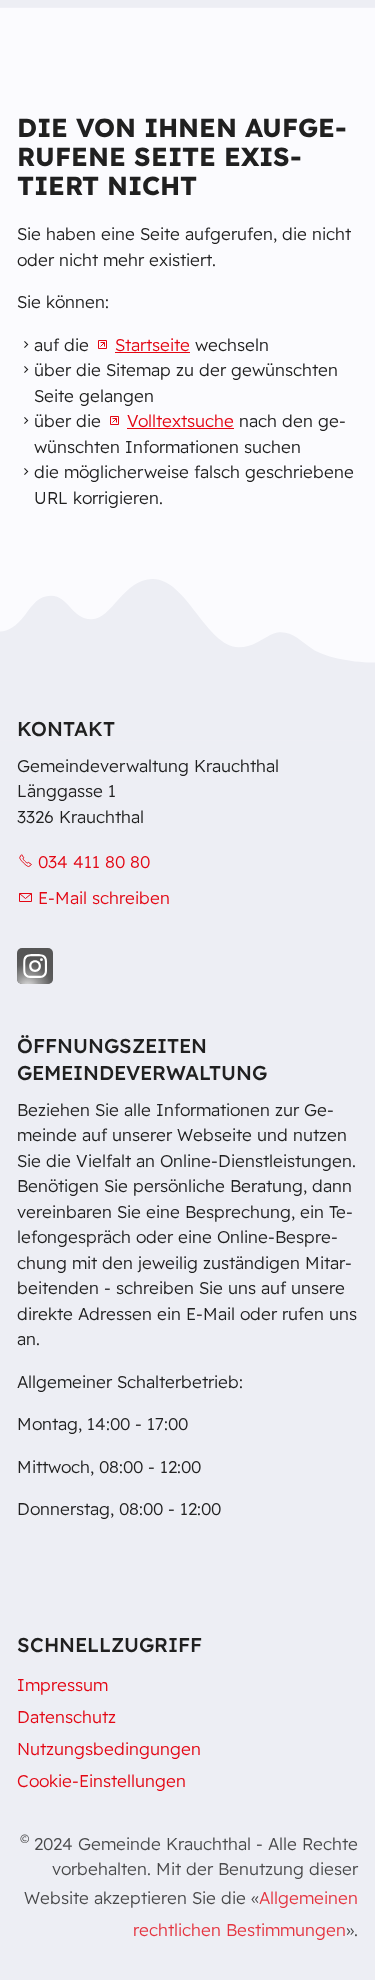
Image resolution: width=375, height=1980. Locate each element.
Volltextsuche (180, 420)
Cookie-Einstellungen (101, 1780)
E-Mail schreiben (104, 897)
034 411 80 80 (94, 861)
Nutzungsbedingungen (109, 1748)
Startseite (152, 344)
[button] (35, 966)
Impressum (62, 1684)
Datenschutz (66, 1716)
